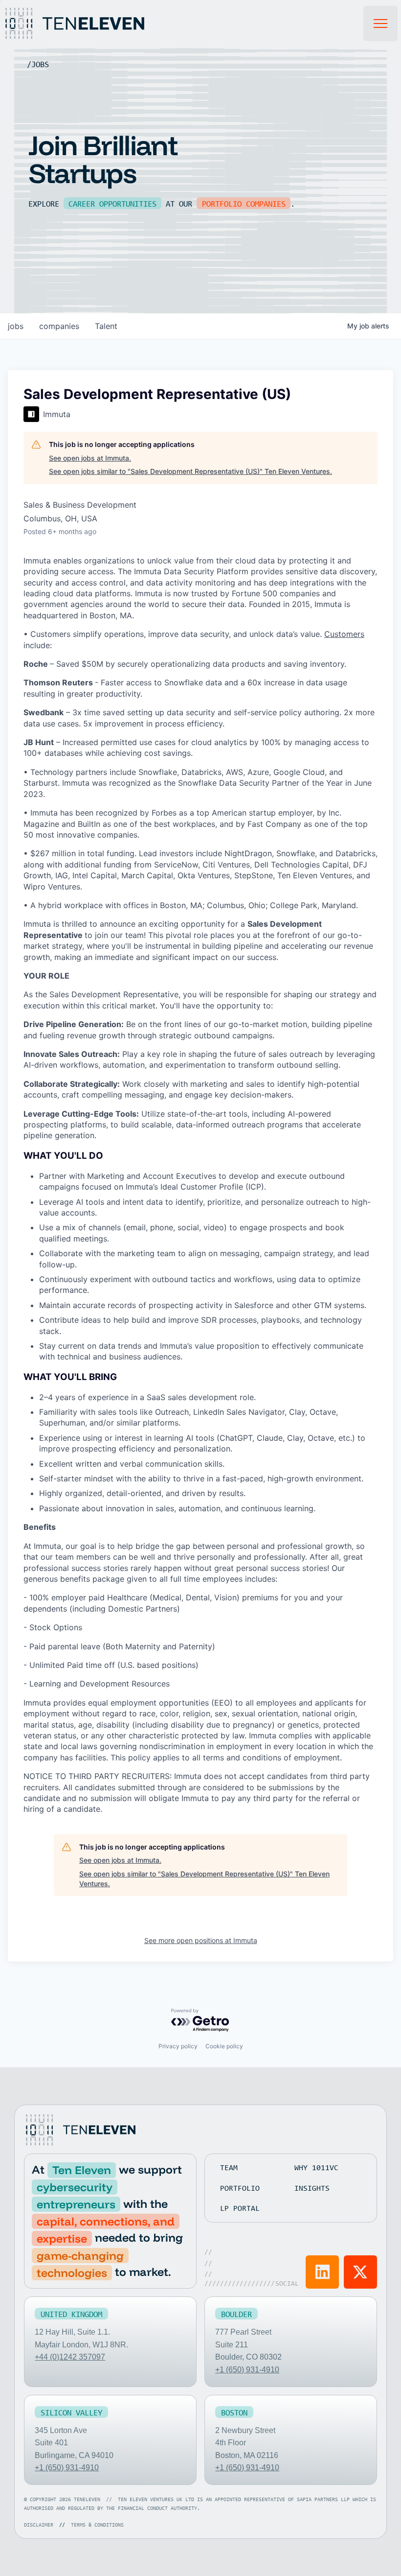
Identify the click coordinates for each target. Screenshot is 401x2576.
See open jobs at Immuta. (90, 458)
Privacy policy (178, 2046)
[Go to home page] (80, 2130)
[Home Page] (86, 23)
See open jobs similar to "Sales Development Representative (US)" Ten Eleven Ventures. (190, 471)
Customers (344, 634)
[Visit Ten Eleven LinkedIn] (322, 2272)
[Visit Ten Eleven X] (360, 2272)
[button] (380, 23)
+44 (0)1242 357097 (70, 2357)
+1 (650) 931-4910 (247, 2370)
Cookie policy (224, 2046)
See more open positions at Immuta (201, 1940)
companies (59, 326)
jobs (16, 326)
